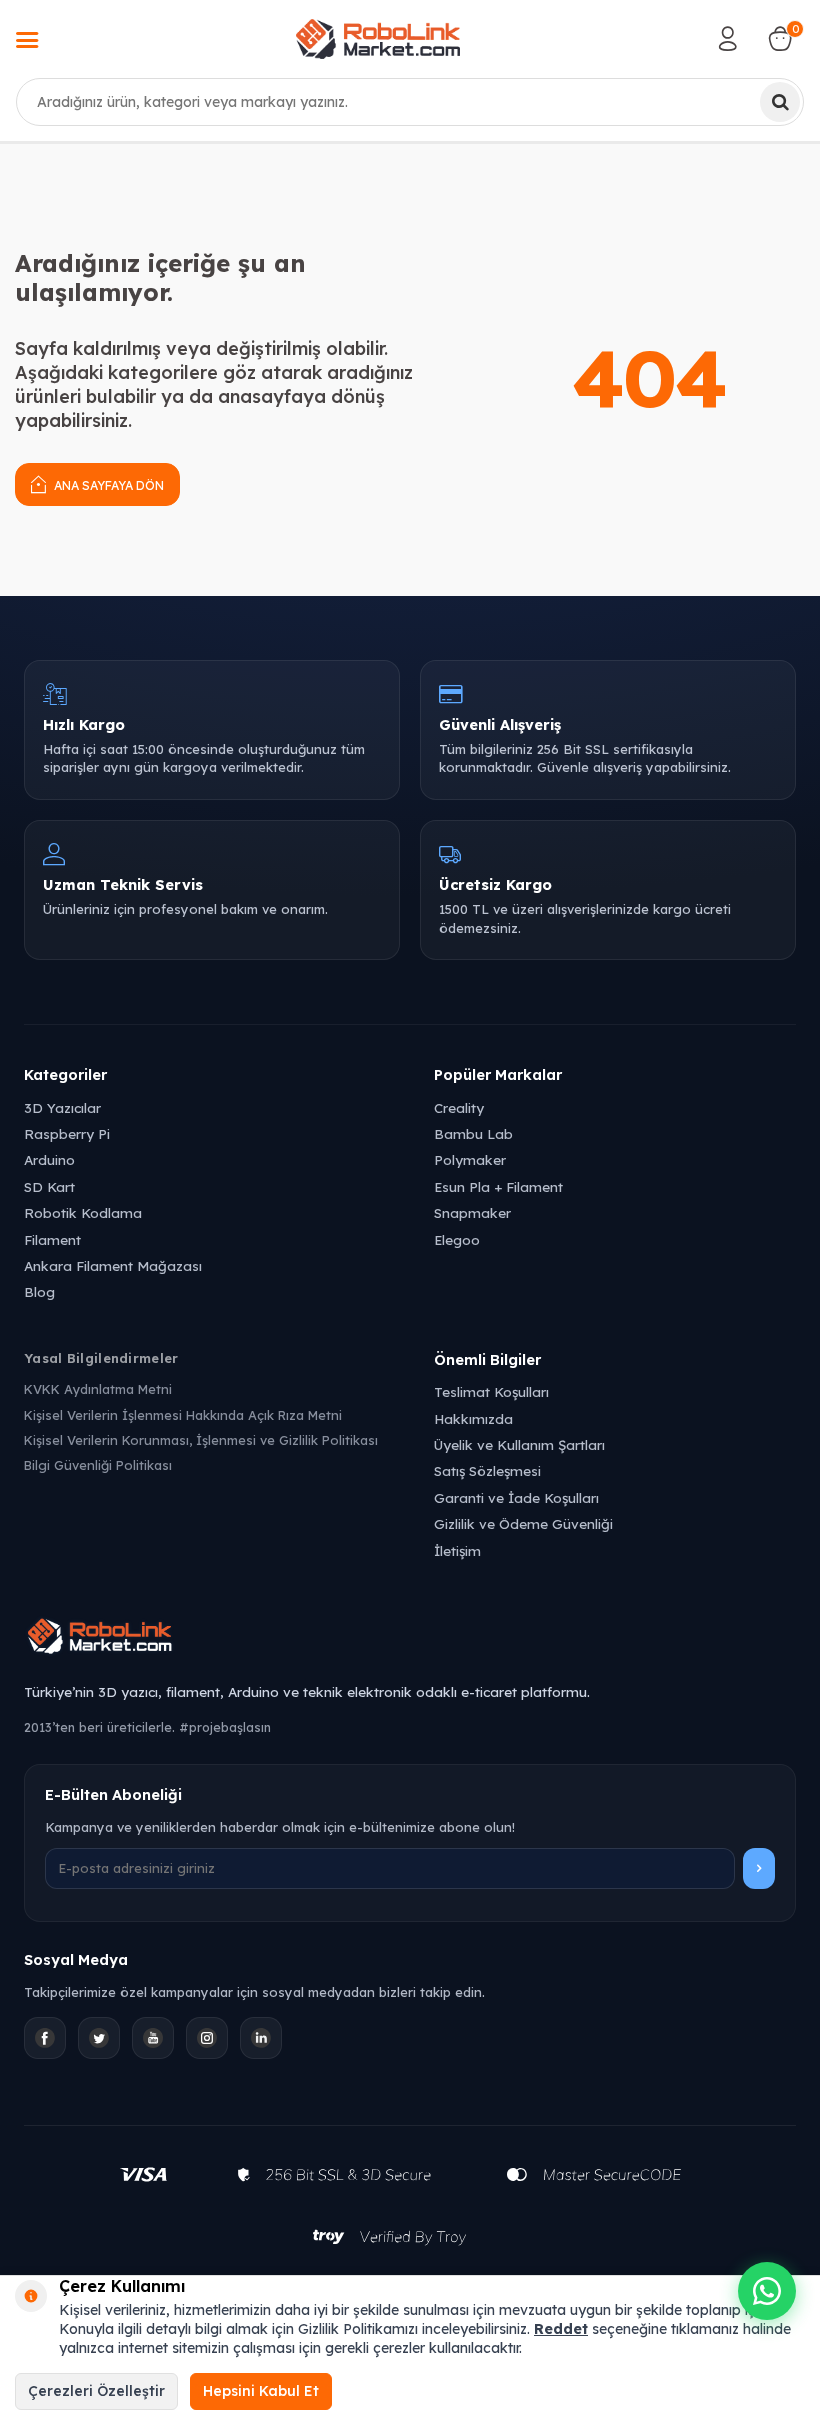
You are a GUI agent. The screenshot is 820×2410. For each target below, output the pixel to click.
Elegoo (457, 1239)
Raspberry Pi (67, 1133)
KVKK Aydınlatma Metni (98, 1389)
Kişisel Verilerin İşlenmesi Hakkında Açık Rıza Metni (183, 1415)
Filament (52, 1239)
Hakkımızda (473, 1418)
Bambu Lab (473, 1133)
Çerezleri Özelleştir (96, 2391)
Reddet (561, 2329)
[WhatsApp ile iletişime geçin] (767, 2291)
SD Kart (49, 1186)
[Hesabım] (728, 39)
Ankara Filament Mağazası (113, 1265)
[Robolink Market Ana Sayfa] (410, 1639)
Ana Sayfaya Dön (107, 485)
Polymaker (470, 1159)
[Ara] (780, 102)
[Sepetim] (780, 39)
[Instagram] (207, 2038)
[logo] (378, 39)
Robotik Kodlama (83, 1212)
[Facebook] (45, 2038)
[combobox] (410, 102)
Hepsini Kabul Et (261, 2391)
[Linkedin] (261, 2038)
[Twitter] (99, 2038)
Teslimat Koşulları (491, 1391)
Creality (459, 1107)
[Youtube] (153, 2038)
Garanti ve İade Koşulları (516, 1497)
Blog (39, 1291)
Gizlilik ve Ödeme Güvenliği (523, 1523)
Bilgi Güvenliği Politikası (98, 1465)
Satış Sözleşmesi (487, 1470)
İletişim (457, 1550)
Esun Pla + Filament (498, 1186)
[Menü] (27, 42)
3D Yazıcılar (62, 1107)
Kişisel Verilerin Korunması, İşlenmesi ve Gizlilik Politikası (201, 1440)
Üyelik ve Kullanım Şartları (519, 1444)
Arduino (49, 1159)
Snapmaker (472, 1212)
